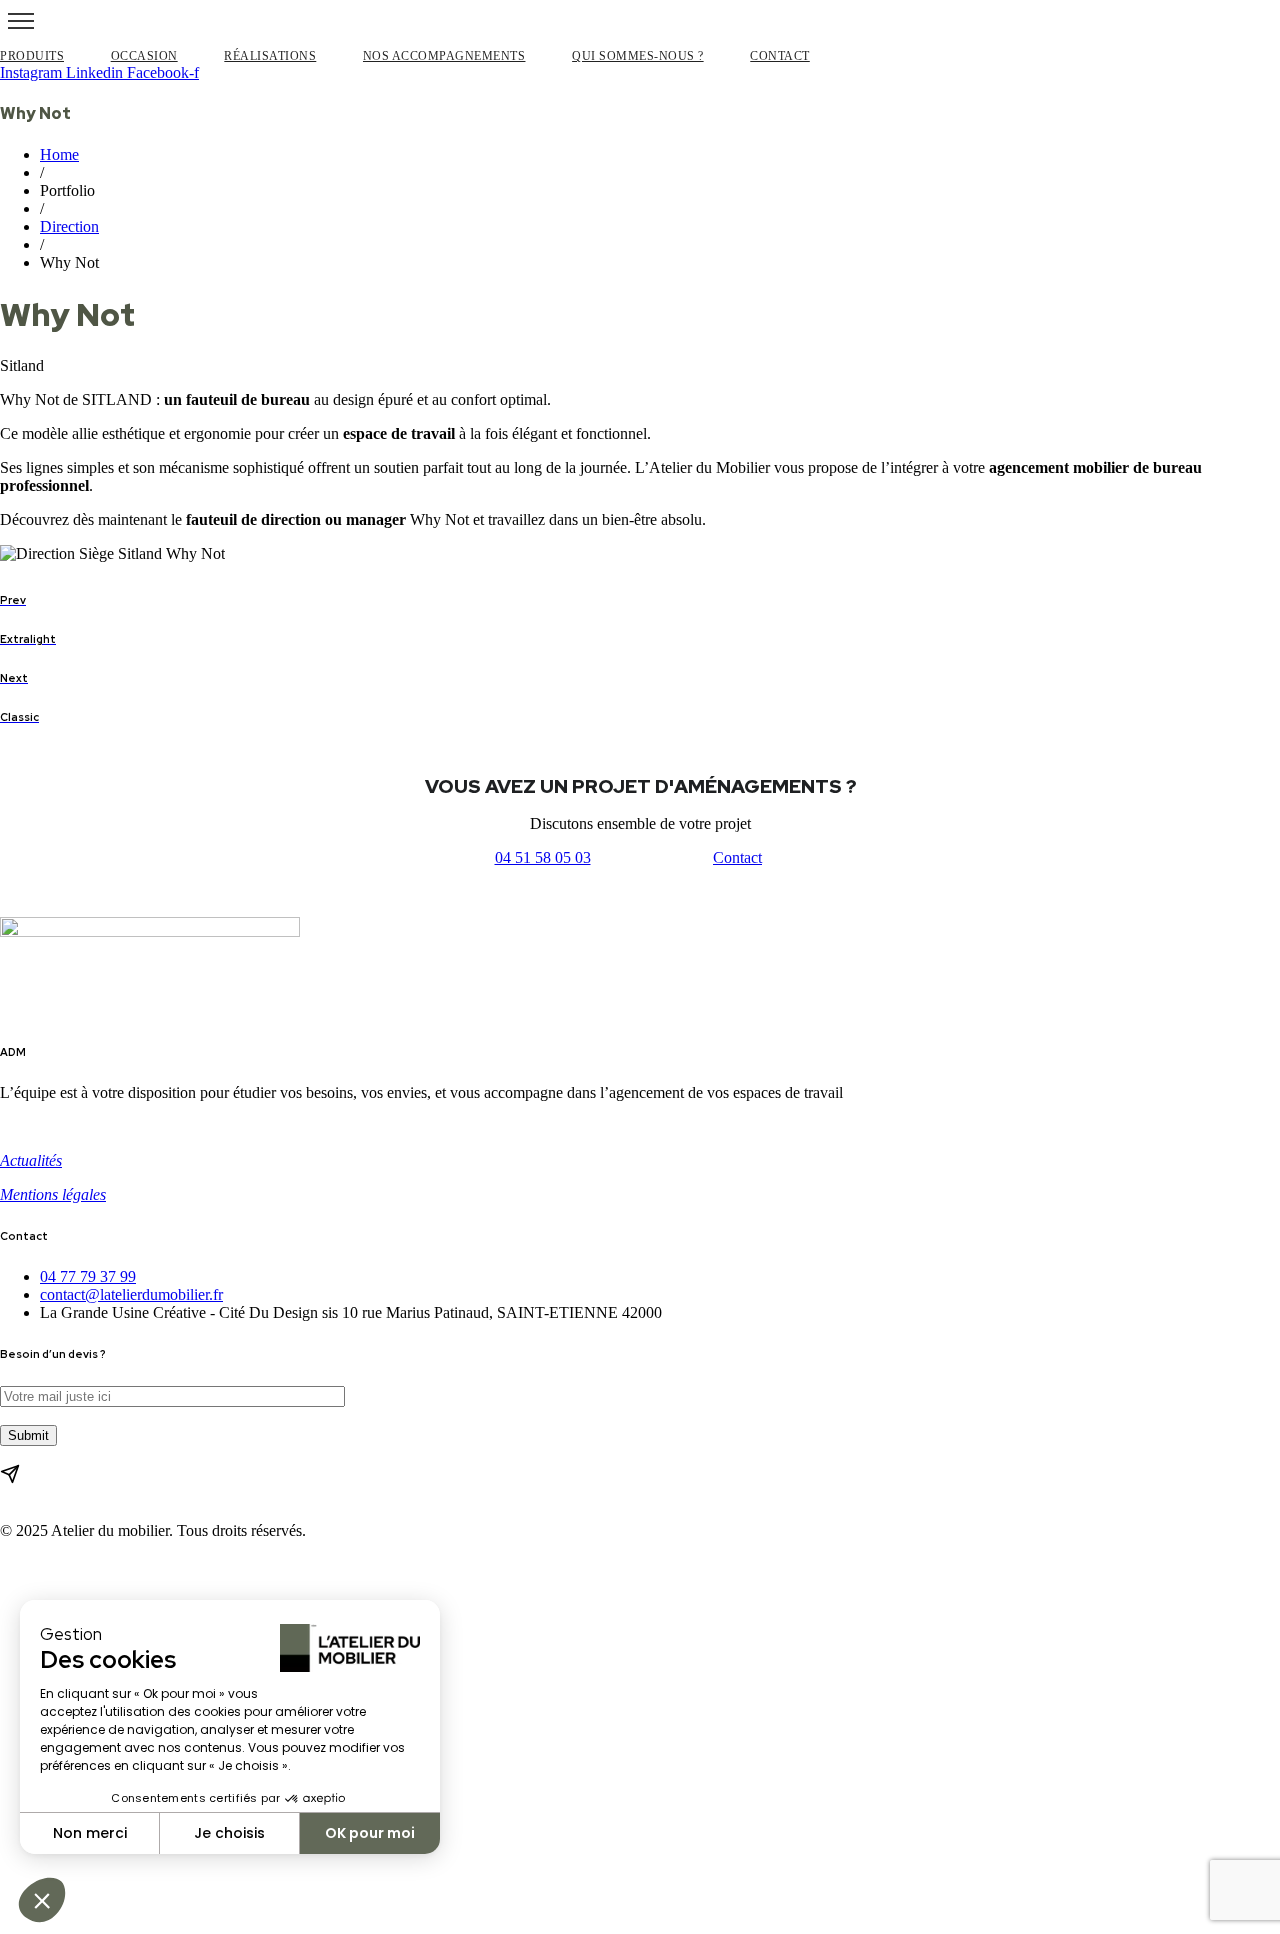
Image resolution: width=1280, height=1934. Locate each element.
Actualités (31, 1160)
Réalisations (270, 56)
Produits (32, 56)
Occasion (144, 56)
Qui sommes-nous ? (638, 56)
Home (59, 154)
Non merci (90, 1833)
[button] (542, 858)
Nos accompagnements (444, 56)
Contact (780, 56)
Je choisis (229, 1833)
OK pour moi (370, 1833)
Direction (69, 226)
